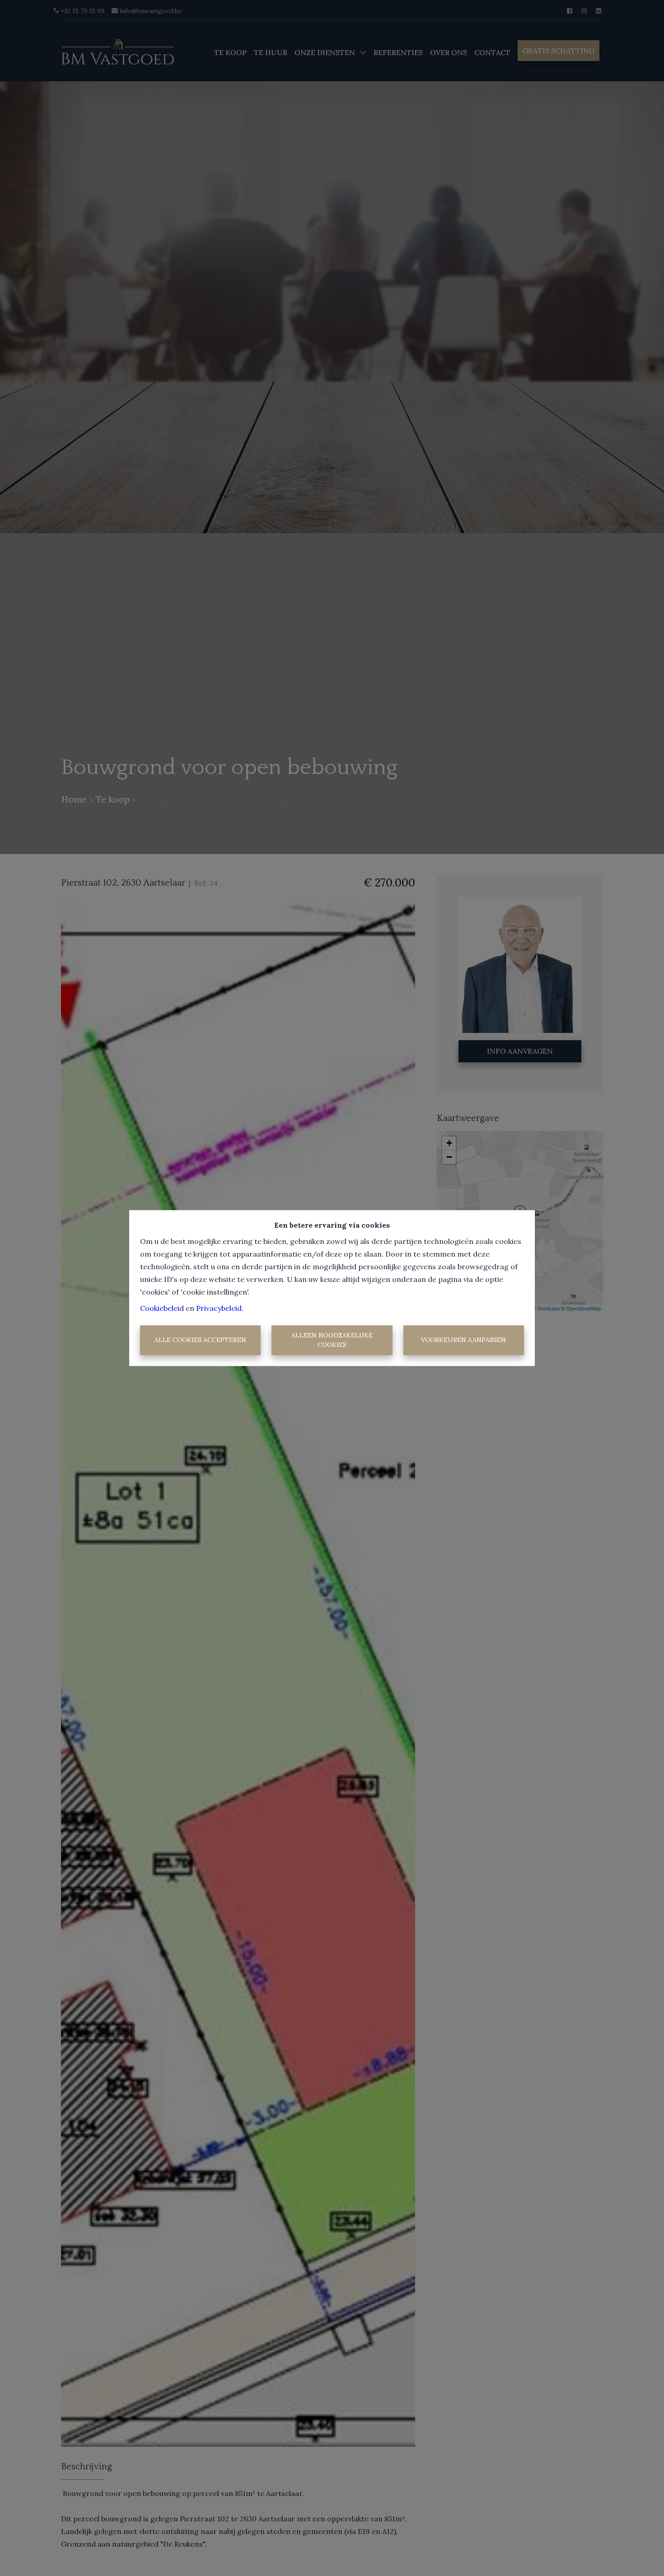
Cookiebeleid (162, 1308)
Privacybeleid (219, 1308)
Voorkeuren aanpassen (463, 1340)
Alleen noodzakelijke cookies (332, 1340)
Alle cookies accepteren (200, 1340)
